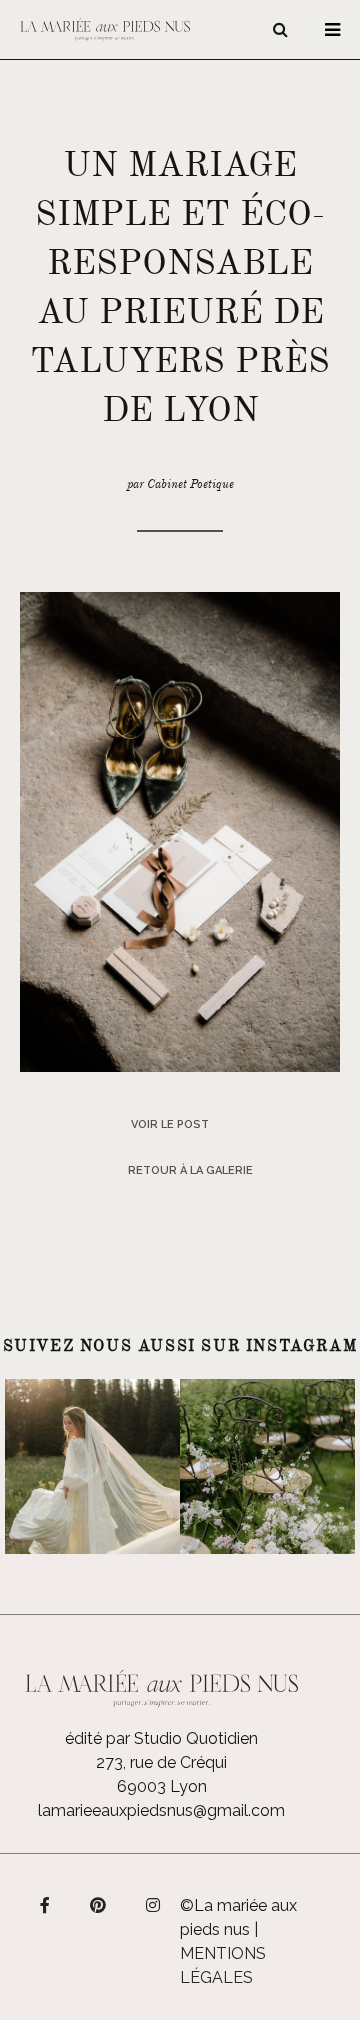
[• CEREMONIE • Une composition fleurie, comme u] (267, 1466)
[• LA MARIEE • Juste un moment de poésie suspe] (92, 1466)
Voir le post (170, 1124)
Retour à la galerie (190, 1170)
